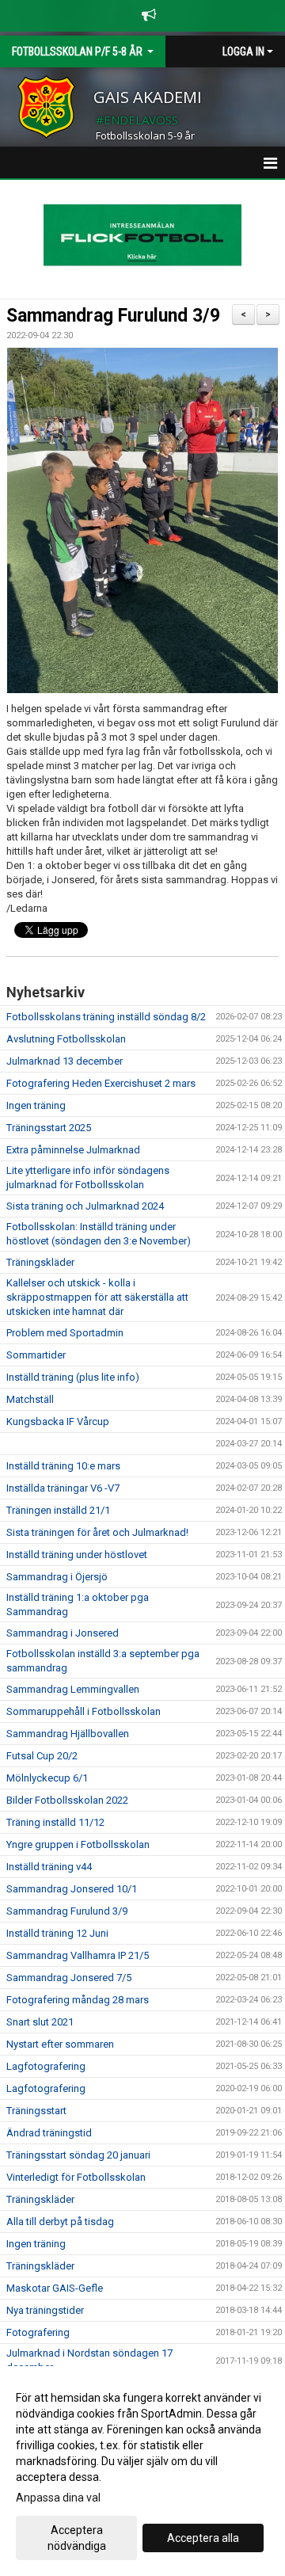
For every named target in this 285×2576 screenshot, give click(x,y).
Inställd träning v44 (49, 1867)
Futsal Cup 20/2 (42, 1756)
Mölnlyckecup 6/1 (47, 1778)
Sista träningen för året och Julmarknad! (97, 1532)
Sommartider (36, 1355)
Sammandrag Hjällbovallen (68, 1734)
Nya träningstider (45, 2310)
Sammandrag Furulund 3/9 (113, 316)
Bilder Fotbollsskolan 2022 (67, 1800)
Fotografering (38, 2332)
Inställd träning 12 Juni (57, 1933)
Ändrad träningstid (49, 2133)
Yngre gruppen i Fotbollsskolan (78, 1844)
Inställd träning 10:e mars (63, 1466)
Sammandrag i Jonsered (63, 1633)
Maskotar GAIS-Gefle (55, 2288)
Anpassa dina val (58, 2498)
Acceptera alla (203, 2538)
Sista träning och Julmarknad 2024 (85, 1206)
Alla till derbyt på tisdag (60, 2222)
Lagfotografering (46, 2066)
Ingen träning (36, 1105)
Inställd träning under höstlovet (77, 1555)
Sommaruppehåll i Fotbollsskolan (84, 1711)
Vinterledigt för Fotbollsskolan (76, 2177)
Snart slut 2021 (40, 2022)
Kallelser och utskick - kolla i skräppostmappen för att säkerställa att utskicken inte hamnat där (97, 1297)
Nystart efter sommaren (60, 2044)
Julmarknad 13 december (65, 1061)
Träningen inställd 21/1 (58, 1510)
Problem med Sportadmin (65, 1333)
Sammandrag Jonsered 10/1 (72, 1889)
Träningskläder (40, 1262)
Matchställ (30, 1399)
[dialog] (142, 2471)
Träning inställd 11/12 (55, 1822)
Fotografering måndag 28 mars (78, 2000)
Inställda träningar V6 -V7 (63, 1488)
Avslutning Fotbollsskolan (66, 1039)
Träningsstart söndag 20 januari (78, 2155)
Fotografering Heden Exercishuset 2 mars (101, 1083)
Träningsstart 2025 (49, 1128)
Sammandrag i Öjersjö (57, 1577)
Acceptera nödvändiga (77, 2538)
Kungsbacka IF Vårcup (58, 1421)
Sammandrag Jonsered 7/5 (69, 1978)
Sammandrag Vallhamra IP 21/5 (78, 1955)
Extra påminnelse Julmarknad (73, 1150)
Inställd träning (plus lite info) (73, 1377)
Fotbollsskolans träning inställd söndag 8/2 (106, 1017)
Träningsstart (36, 2111)
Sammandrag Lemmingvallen (73, 1689)
